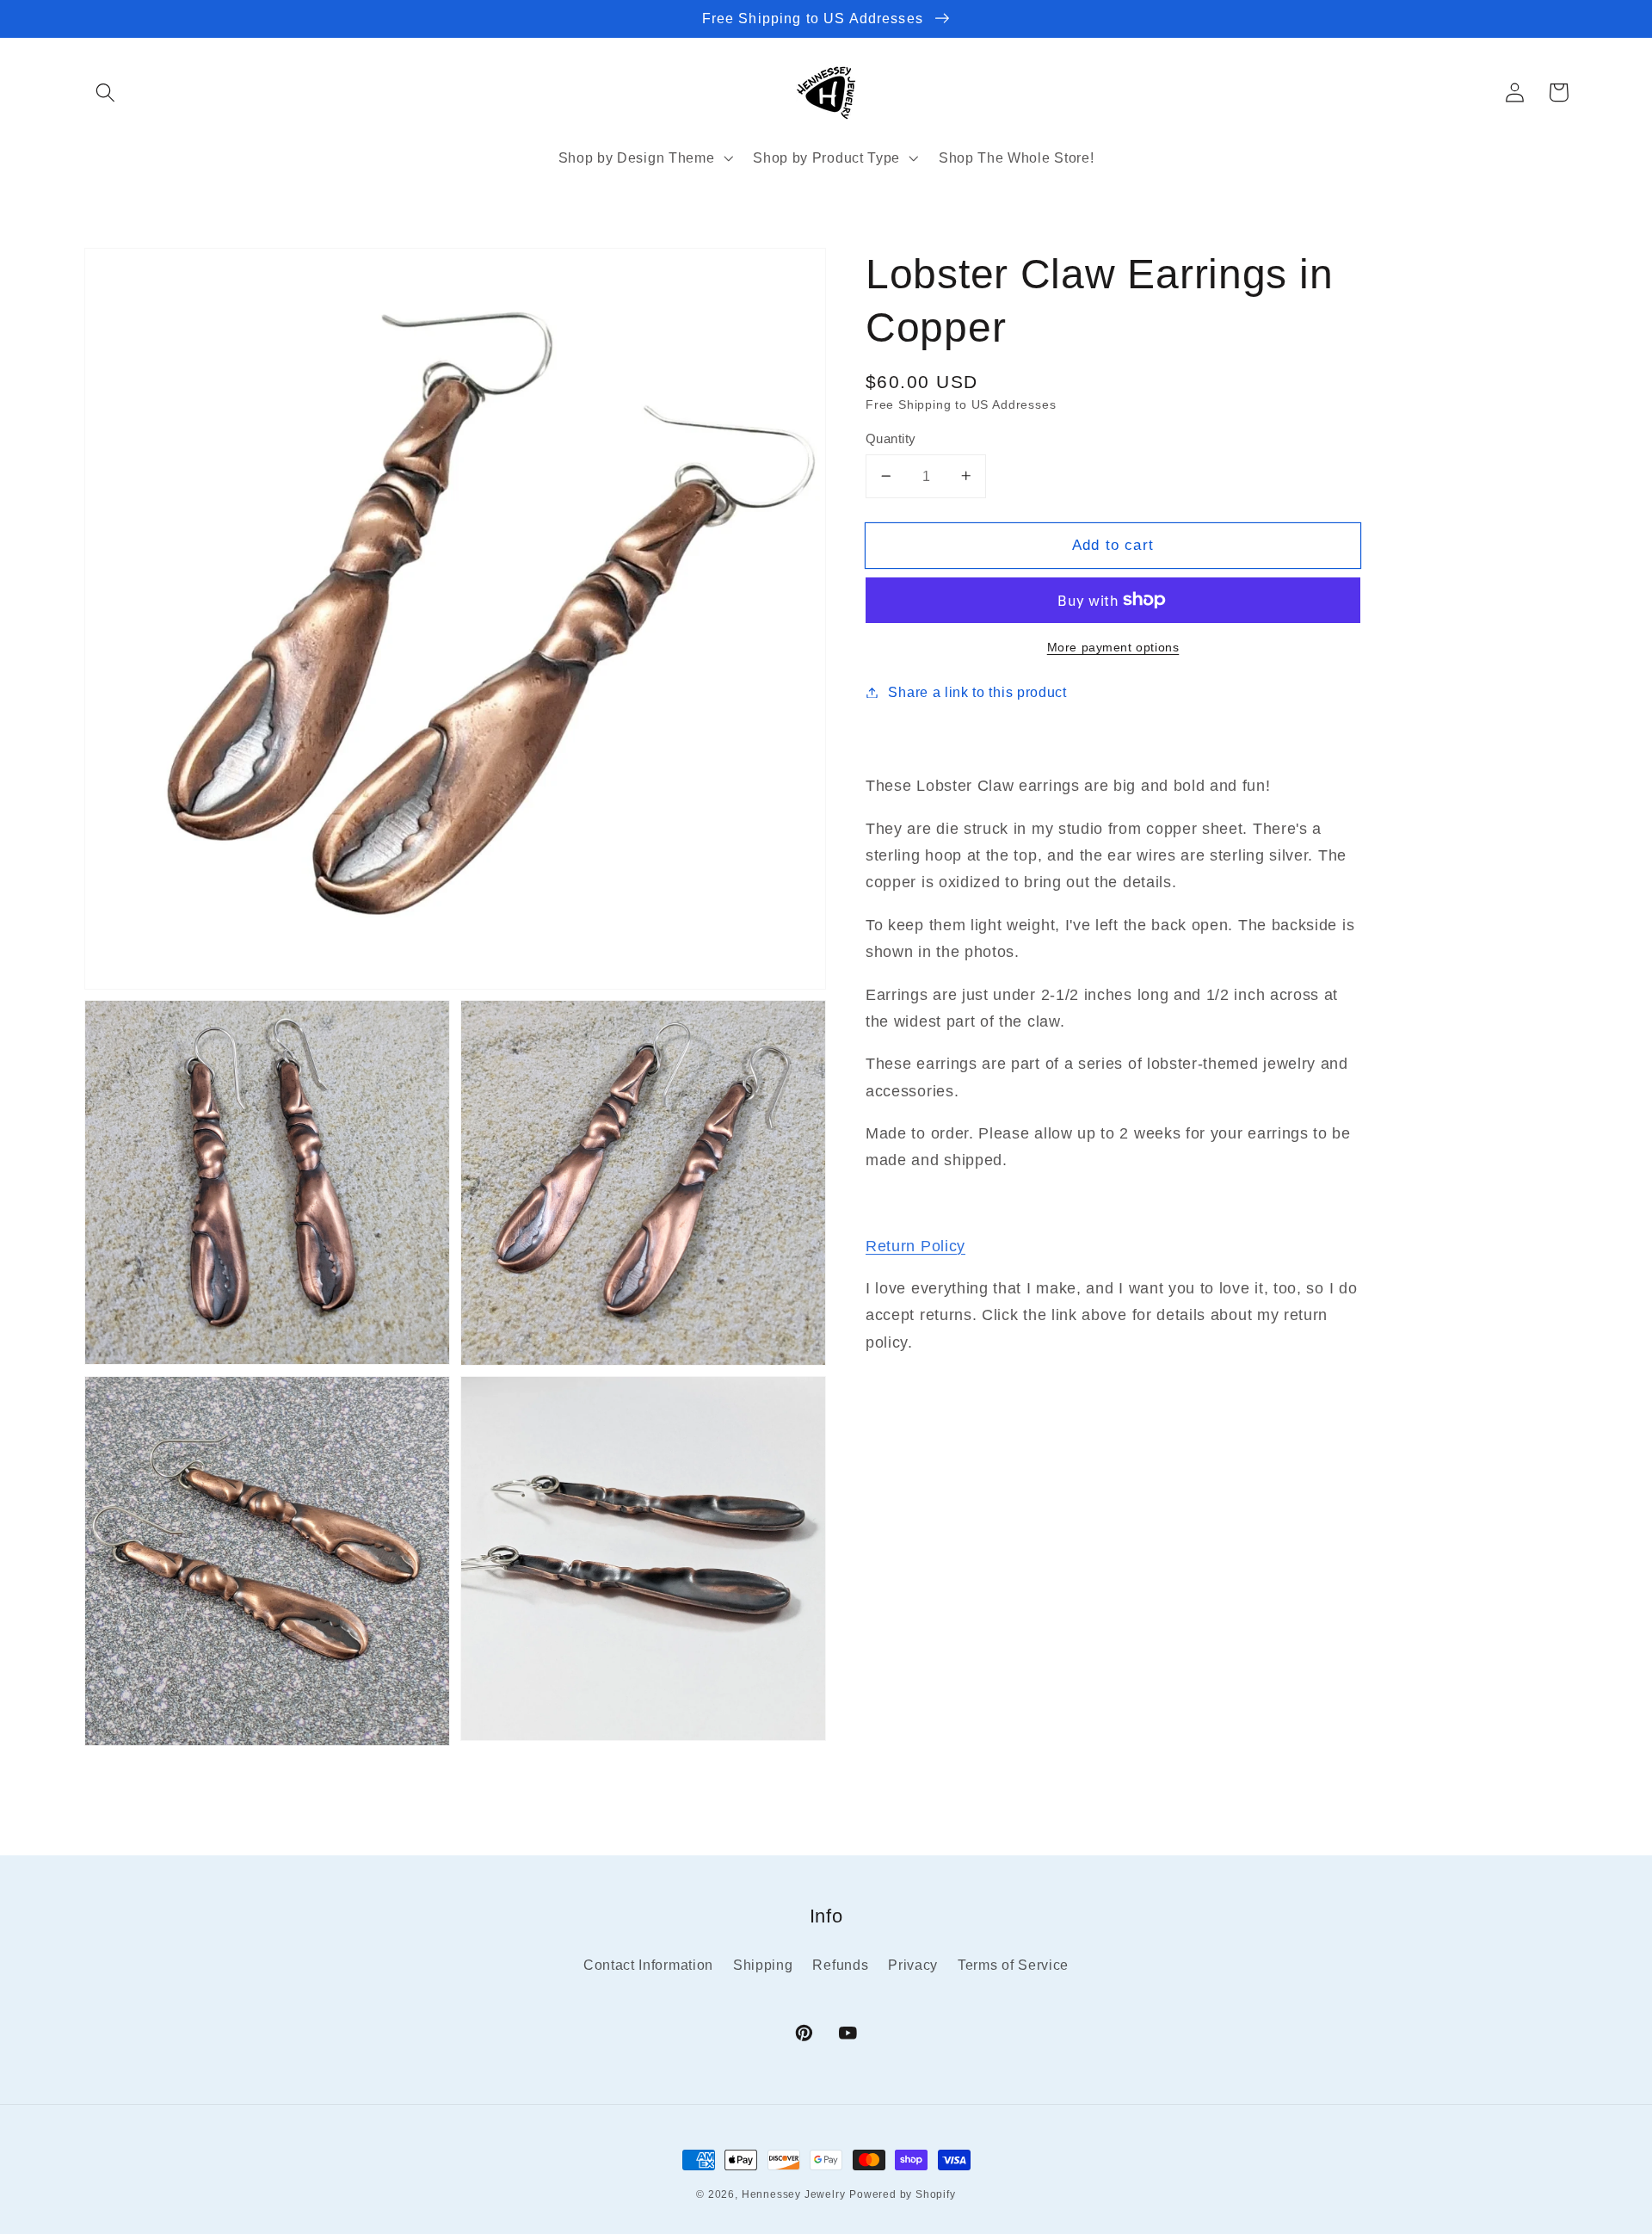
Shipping (763, 1965)
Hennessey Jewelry (794, 2194)
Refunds (840, 1965)
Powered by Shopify (903, 2194)
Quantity (891, 438)
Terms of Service (1013, 1965)
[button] (106, 93)
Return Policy (915, 1245)
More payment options (1113, 647)
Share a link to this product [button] (977, 692)
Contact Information (648, 1965)
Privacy (913, 1965)
